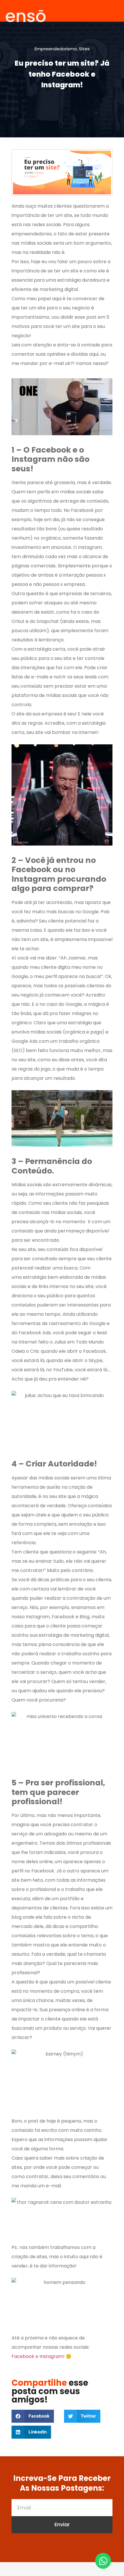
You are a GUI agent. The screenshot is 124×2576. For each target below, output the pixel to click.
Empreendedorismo (56, 49)
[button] (33, 2416)
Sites (84, 49)
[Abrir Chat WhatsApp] (103, 2561)
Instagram (51, 2356)
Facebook (23, 2356)
